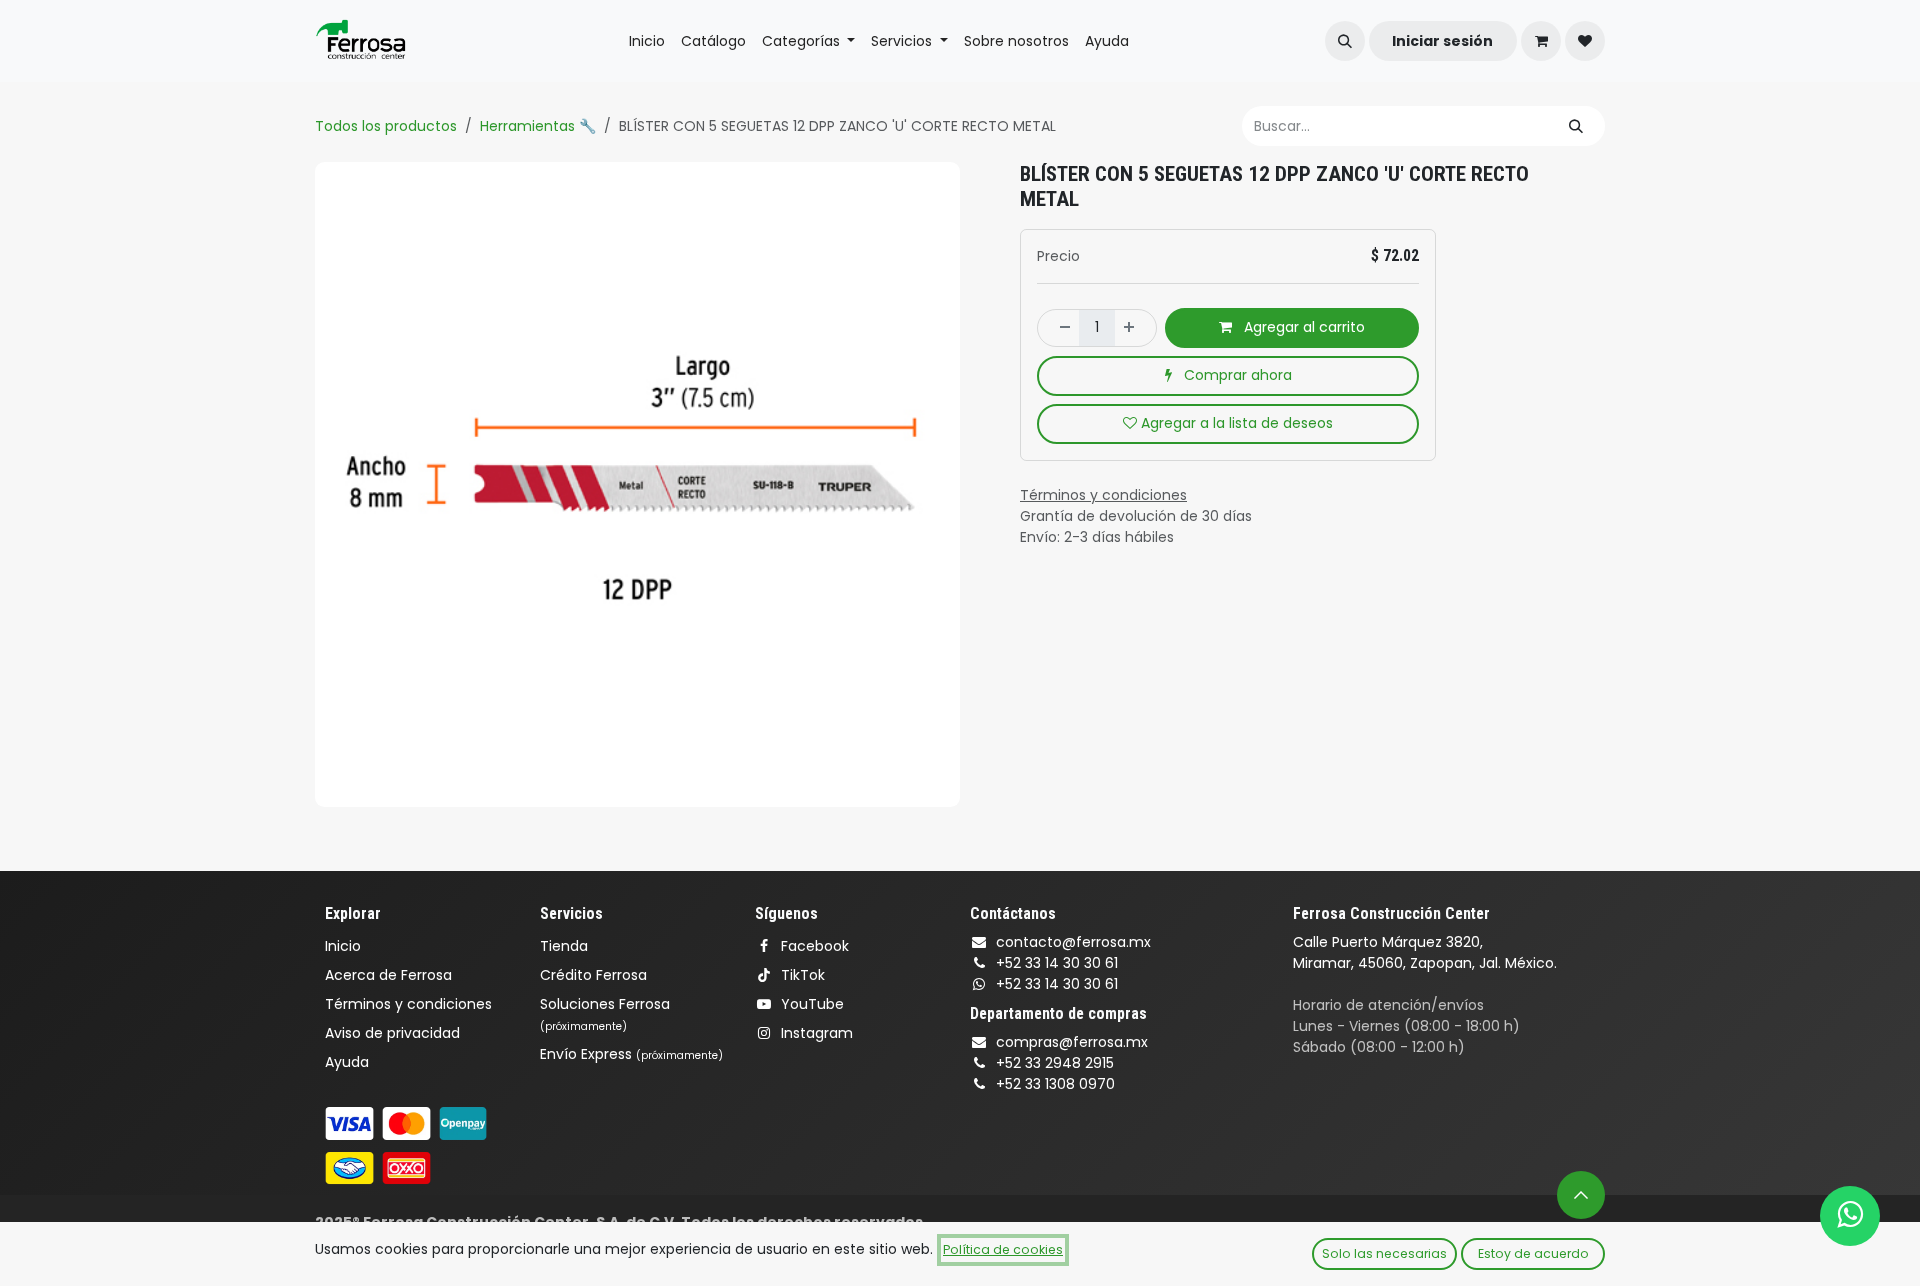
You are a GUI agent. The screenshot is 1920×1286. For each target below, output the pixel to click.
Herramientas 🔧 (538, 126)
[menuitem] (647, 41)
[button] (1345, 41)
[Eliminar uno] (1059, 328)
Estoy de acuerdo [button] (1533, 1253)
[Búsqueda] (1576, 126)
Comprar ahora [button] (1236, 375)
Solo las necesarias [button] (1384, 1253)
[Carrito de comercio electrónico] (1541, 41)
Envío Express (631, 1054)
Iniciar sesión (1442, 41)
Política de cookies (1003, 1249)
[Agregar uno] (1135, 328)
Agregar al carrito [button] (1302, 327)
